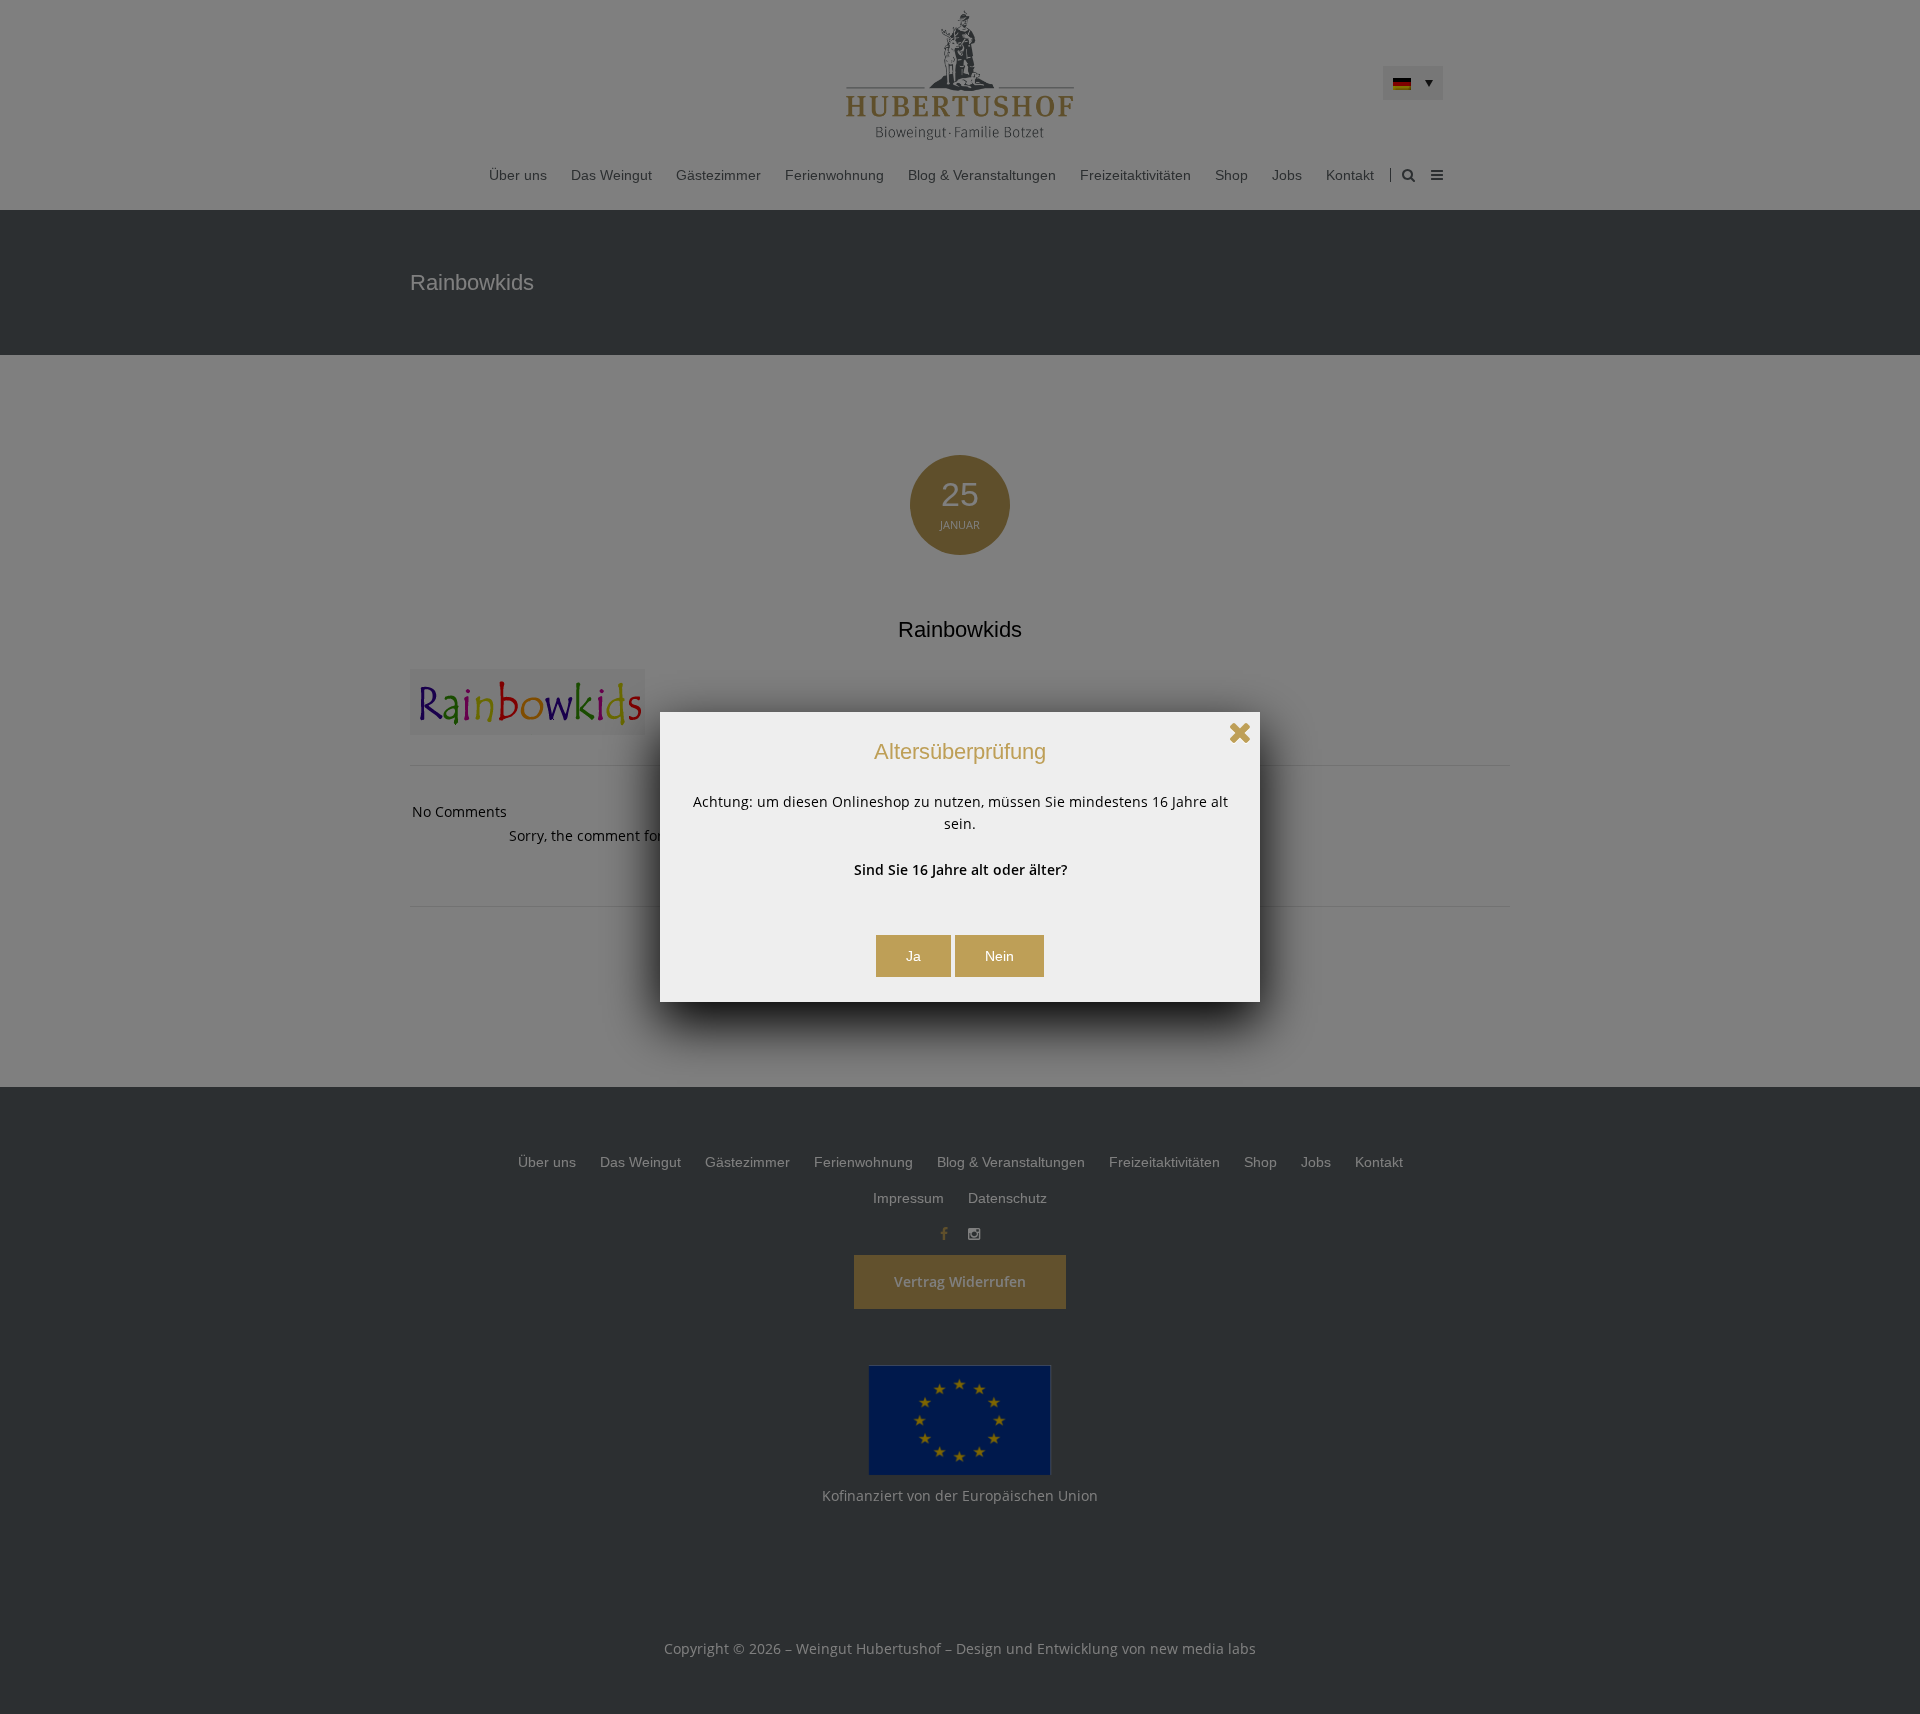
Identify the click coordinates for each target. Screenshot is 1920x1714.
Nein (999, 956)
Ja (913, 956)
